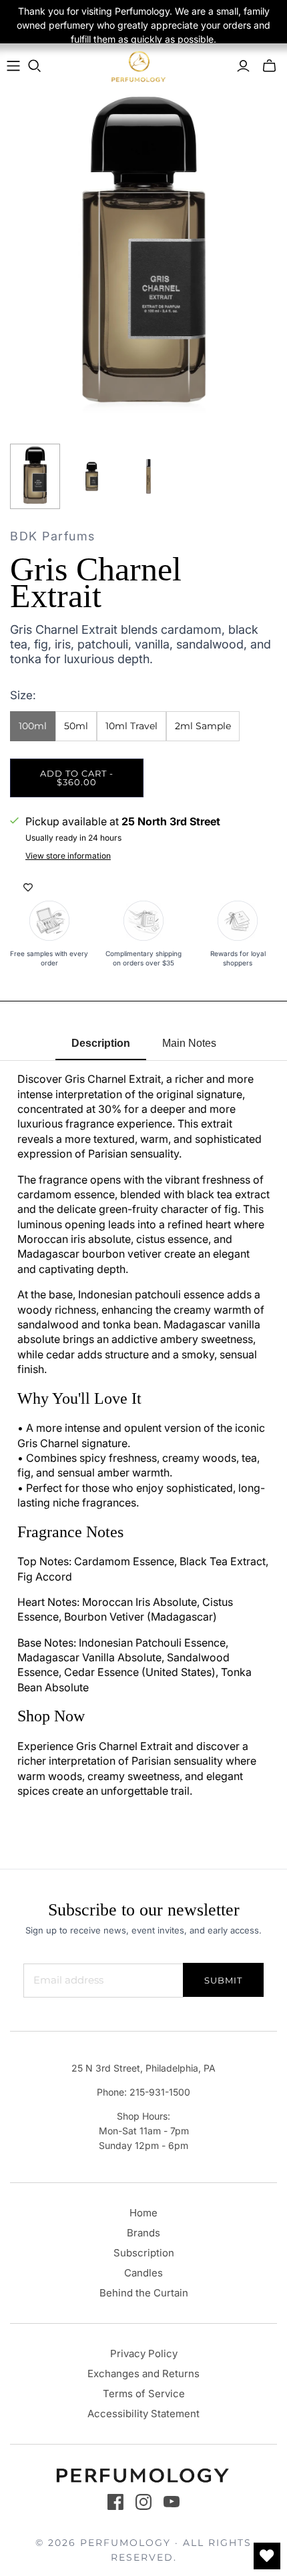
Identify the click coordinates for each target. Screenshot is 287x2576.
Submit (223, 1980)
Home (143, 2213)
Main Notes (189, 1043)
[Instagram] (143, 2502)
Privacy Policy (144, 2353)
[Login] (243, 66)
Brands (143, 2233)
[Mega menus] (13, 66)
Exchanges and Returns (143, 2374)
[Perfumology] (139, 66)
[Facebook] (115, 2502)
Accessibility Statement (143, 2414)
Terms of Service (144, 2394)
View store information (68, 856)
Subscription (144, 2253)
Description (101, 1043)
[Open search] (35, 66)
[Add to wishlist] (28, 887)
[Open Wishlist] (267, 2556)
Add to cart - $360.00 (77, 778)
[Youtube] (172, 2502)
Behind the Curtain (144, 2293)
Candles (143, 2273)
